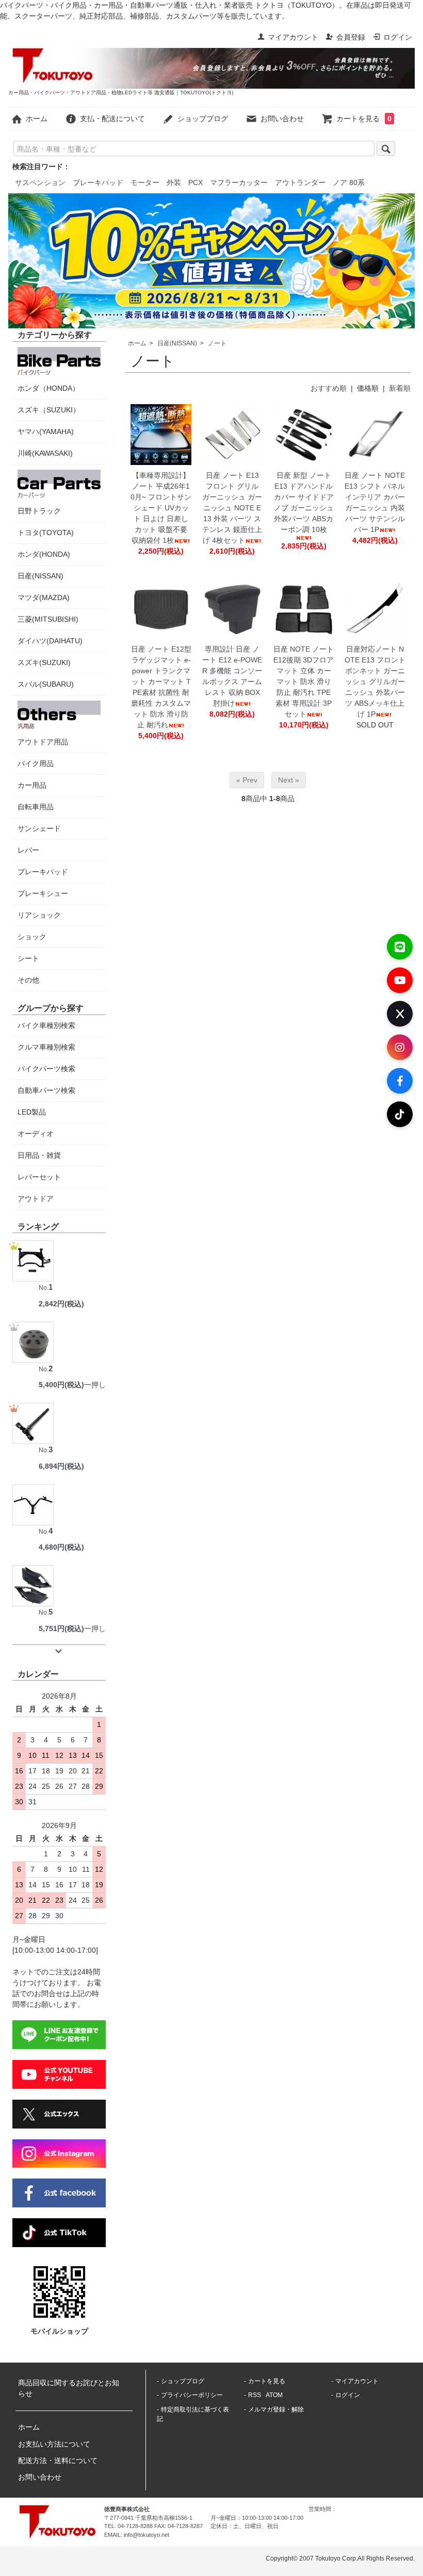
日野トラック (39, 511)
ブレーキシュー (43, 893)
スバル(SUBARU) (46, 684)
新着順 (400, 388)
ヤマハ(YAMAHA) (46, 431)
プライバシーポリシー (192, 2395)
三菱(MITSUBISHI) (48, 619)
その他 (28, 980)
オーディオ (36, 1134)
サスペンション (40, 182)
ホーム (37, 119)
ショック (32, 937)
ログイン (398, 37)
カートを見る (364, 119)
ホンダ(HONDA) (44, 554)
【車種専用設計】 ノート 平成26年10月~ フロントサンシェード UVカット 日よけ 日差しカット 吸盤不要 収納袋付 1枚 (161, 508)
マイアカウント (293, 37)
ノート (217, 343)
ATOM (274, 2395)
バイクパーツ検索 (46, 1069)
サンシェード (39, 828)
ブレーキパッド (98, 182)
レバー (28, 850)
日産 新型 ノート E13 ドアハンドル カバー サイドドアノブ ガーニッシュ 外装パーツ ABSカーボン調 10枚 (304, 502)
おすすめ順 (329, 388)
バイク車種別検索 (46, 1025)
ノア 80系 (349, 182)
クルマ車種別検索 (46, 1047)
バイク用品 (36, 763)
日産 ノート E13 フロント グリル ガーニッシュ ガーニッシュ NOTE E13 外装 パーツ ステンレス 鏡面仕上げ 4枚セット (232, 508)
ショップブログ (203, 119)
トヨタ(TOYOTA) (46, 533)
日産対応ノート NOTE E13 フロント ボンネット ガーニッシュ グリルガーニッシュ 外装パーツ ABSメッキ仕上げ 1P (375, 682)
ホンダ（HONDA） (48, 388)
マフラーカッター (239, 182)
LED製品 (32, 1112)
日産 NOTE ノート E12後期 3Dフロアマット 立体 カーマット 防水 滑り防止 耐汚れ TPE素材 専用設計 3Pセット (304, 682)
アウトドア (36, 1199)
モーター (145, 182)
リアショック (39, 915)
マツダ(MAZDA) (44, 597)
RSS (255, 2395)
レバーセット (39, 1177)
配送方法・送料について (58, 2461)
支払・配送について (112, 119)
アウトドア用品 (43, 742)
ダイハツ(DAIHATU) (50, 641)
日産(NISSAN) (177, 343)
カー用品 (32, 785)
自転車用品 (36, 807)
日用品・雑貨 (39, 1155)
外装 (174, 182)
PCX (196, 182)
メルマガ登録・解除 (276, 2409)
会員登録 (351, 37)
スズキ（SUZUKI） (49, 410)
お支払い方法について (54, 2444)
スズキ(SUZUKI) (44, 662)
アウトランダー (300, 182)
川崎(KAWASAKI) (45, 453)
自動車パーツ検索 (46, 1090)
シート (28, 958)
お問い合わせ (282, 119)
